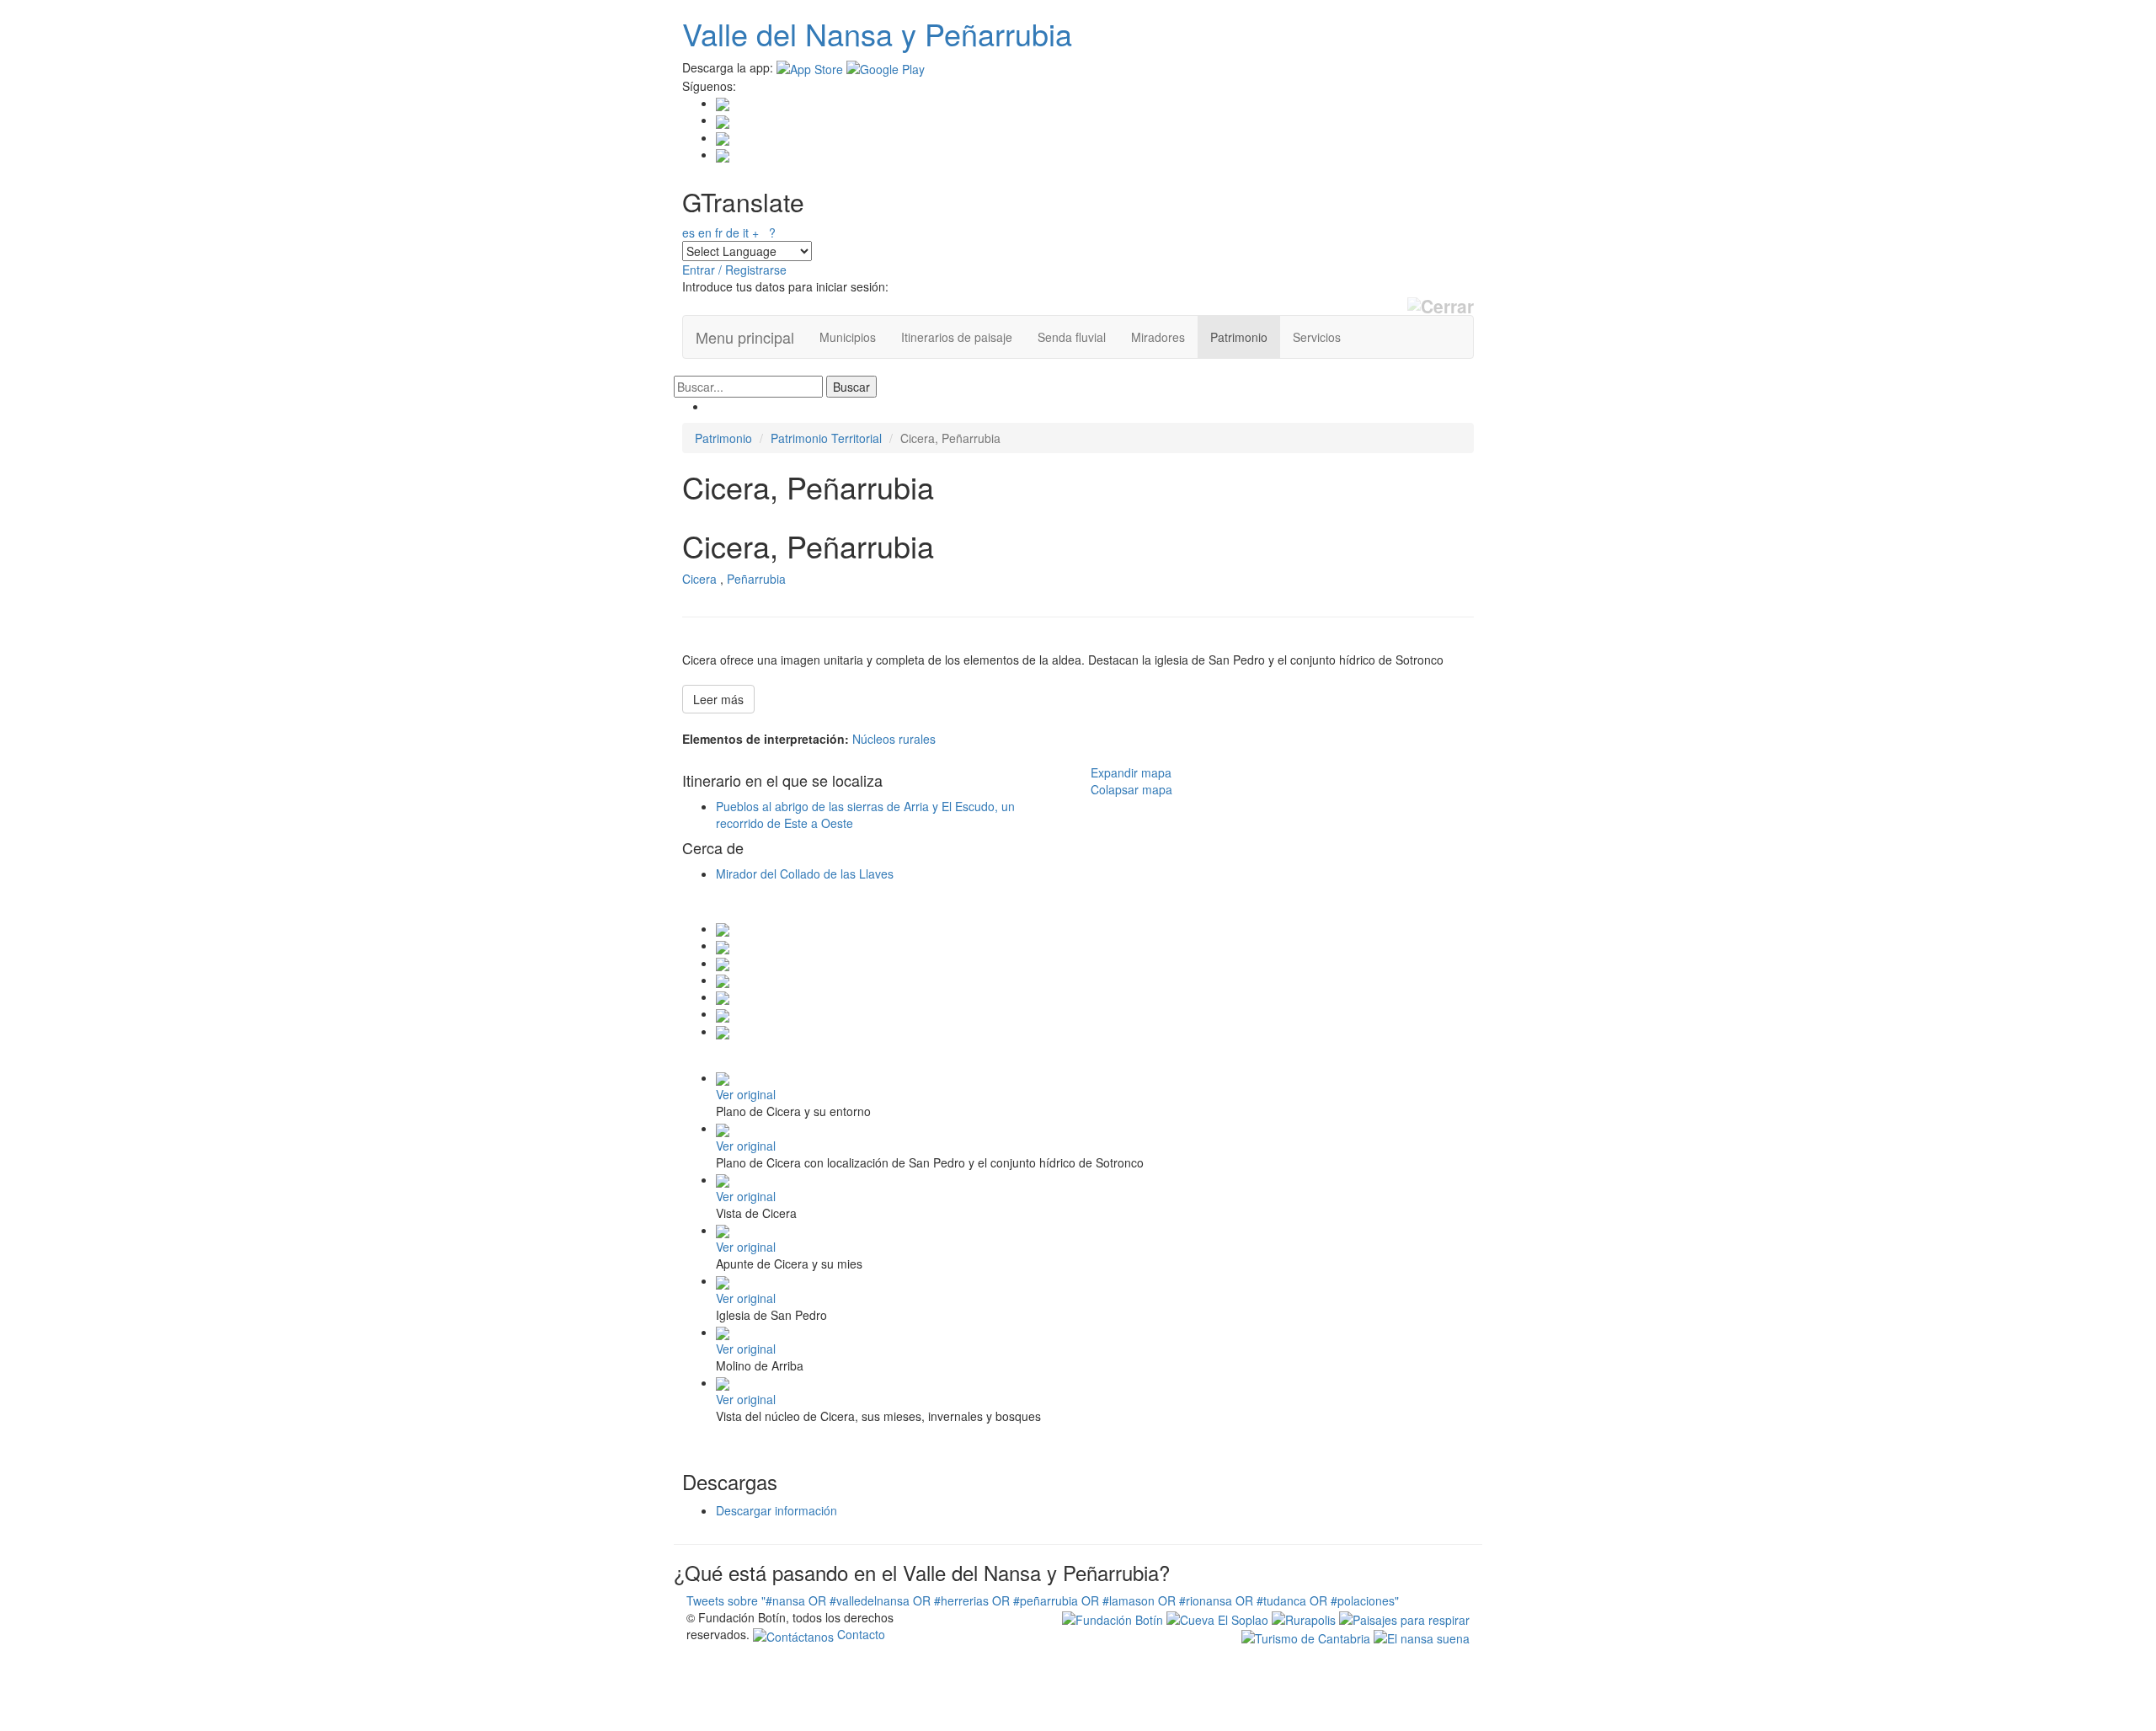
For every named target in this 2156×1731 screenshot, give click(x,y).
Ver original (746, 1094)
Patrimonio (1239, 337)
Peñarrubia (756, 579)
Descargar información (776, 1510)
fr (719, 232)
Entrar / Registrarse (734, 270)
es (688, 232)
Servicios (1317, 337)
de (733, 232)
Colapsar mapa (1131, 789)
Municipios (848, 337)
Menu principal (745, 337)
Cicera (699, 579)
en (705, 232)
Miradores (1158, 337)
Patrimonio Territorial (826, 438)
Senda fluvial (1072, 337)
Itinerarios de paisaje (957, 337)
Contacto (859, 1634)
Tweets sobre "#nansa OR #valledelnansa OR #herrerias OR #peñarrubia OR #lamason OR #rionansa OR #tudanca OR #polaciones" (1043, 1600)
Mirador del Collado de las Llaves (805, 874)
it (746, 232)
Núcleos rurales (894, 739)
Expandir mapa (1131, 772)
